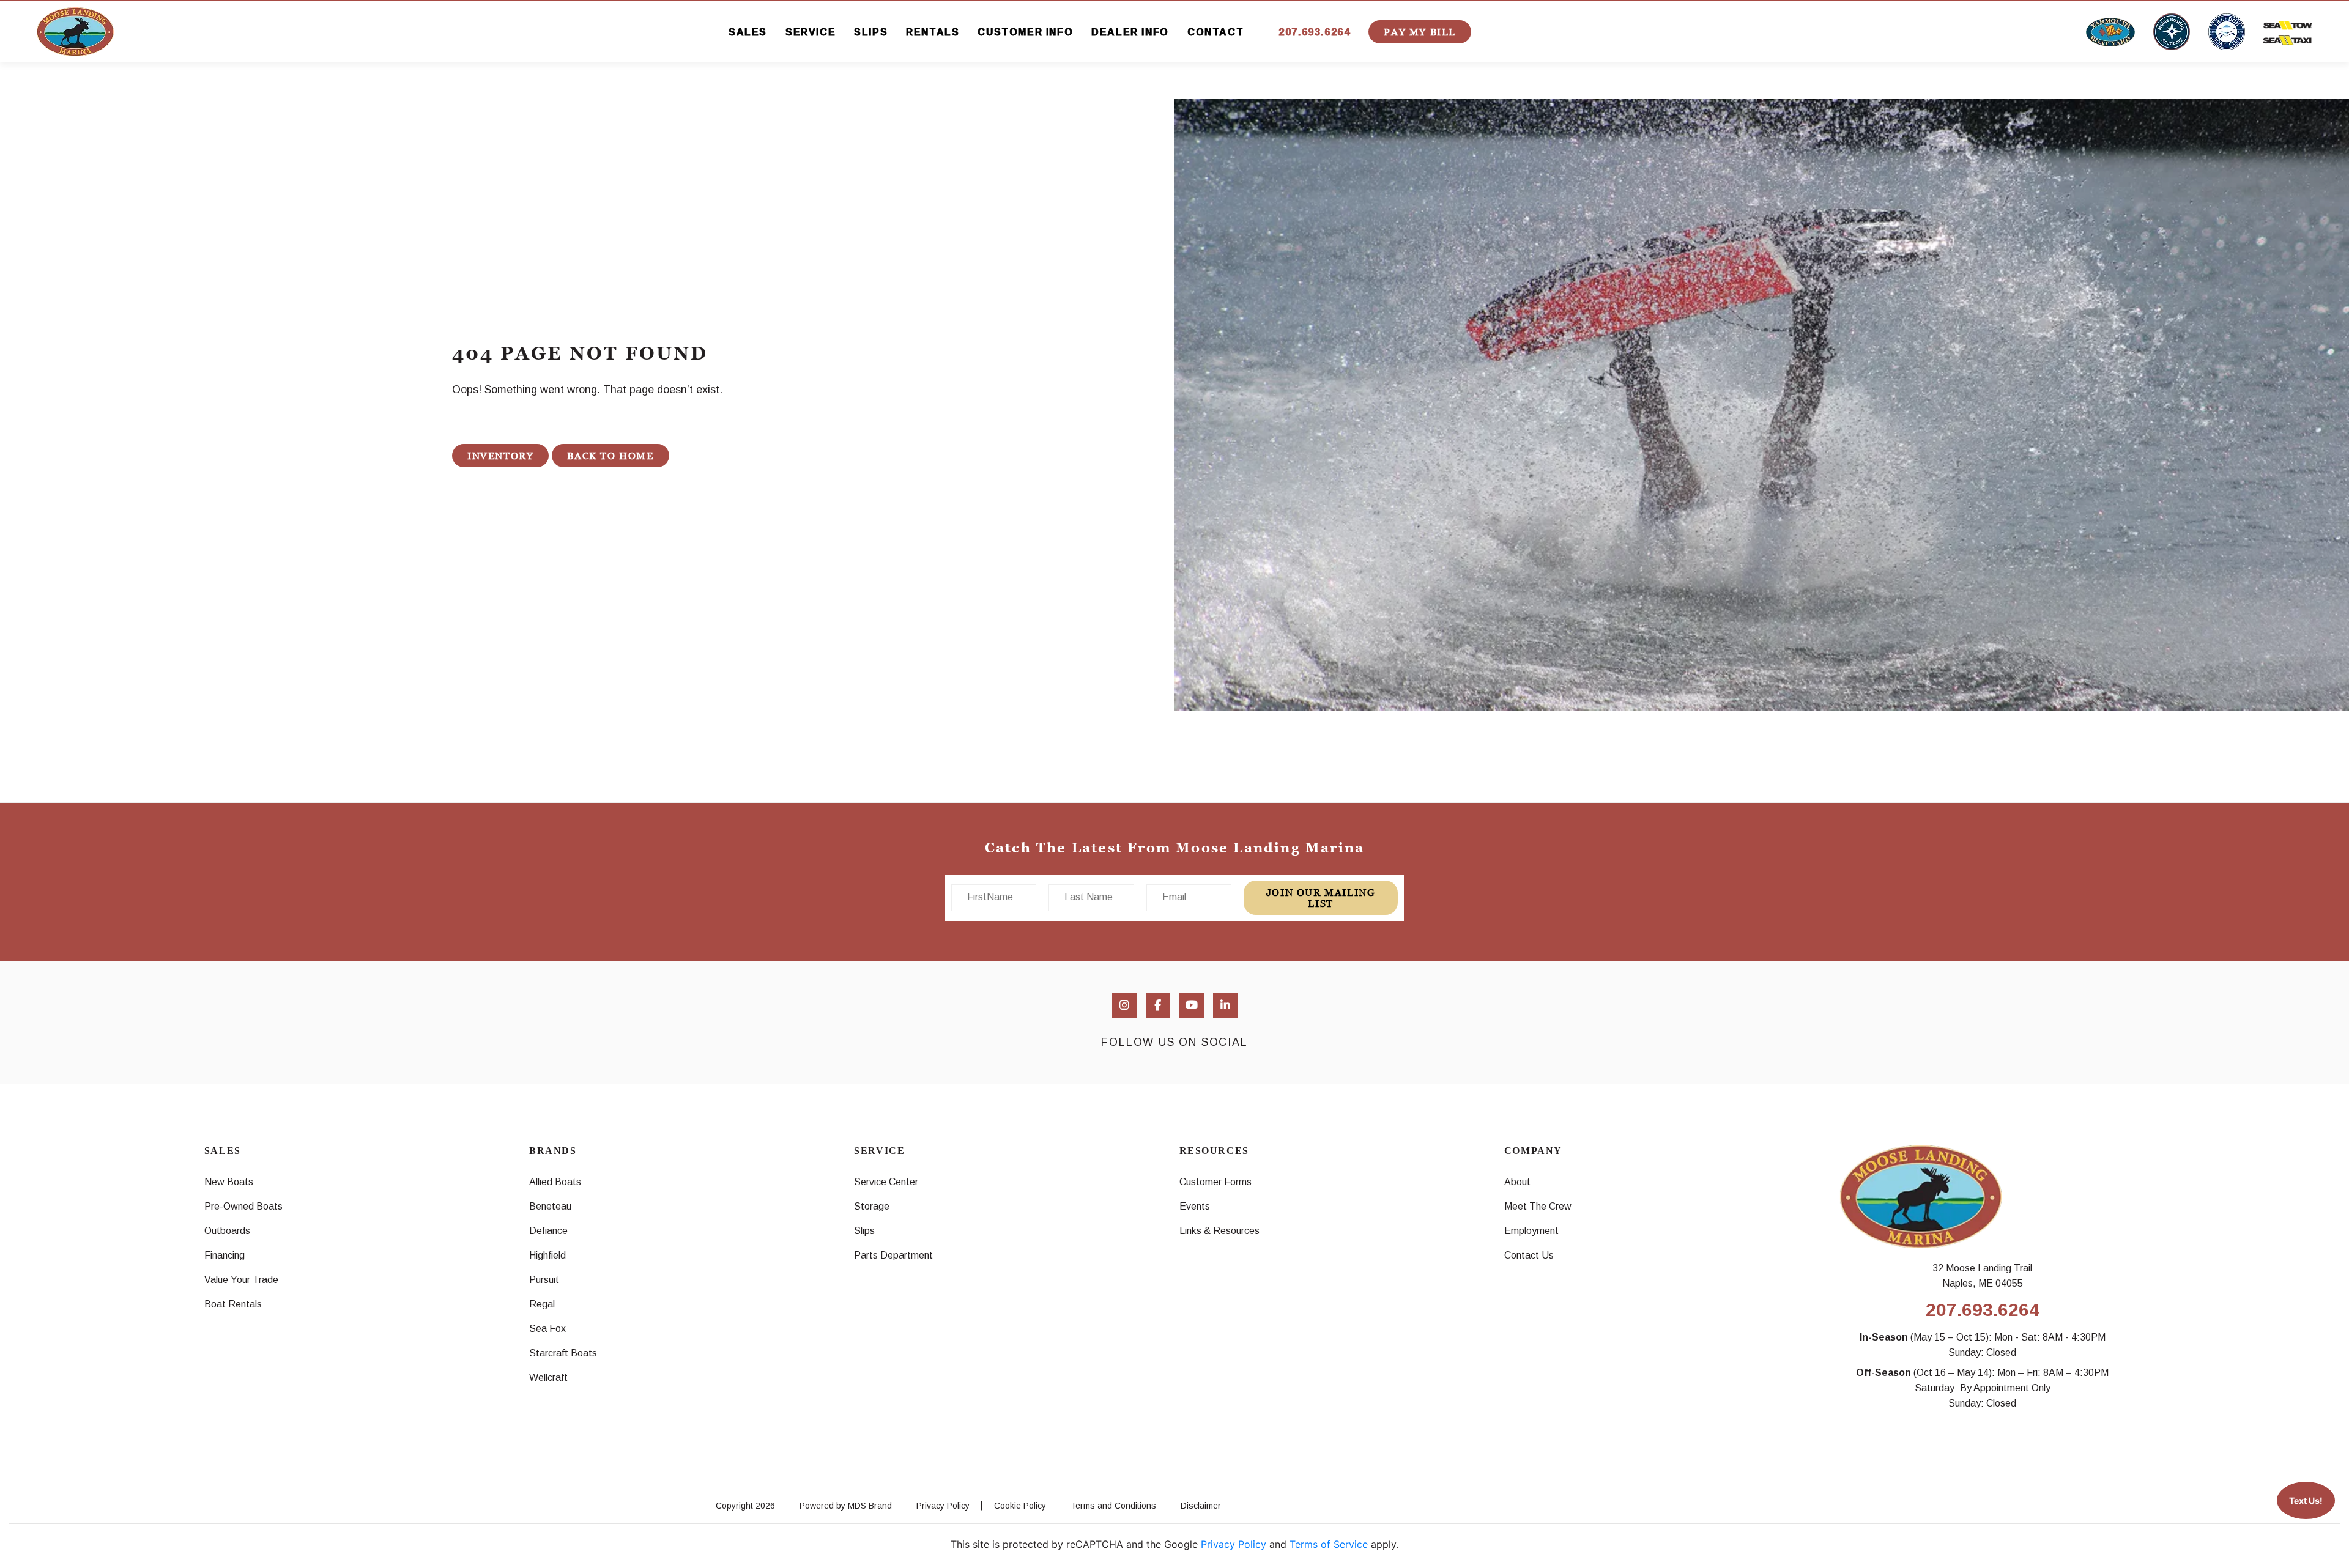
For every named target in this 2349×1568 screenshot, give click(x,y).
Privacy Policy (943, 1506)
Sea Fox (547, 1329)
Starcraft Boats (563, 1353)
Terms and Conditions (1113, 1506)
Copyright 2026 (745, 1506)
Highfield (547, 1255)
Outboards (227, 1231)
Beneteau (550, 1206)
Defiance (548, 1231)
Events (1195, 1206)
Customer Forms (1215, 1182)
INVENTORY (500, 456)
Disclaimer (1201, 1506)
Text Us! (2306, 1500)
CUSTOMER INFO (1025, 32)
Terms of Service (1329, 1544)
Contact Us (1529, 1255)
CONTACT (1215, 32)
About (1517, 1182)
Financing (225, 1255)
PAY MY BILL (1420, 32)
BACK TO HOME (610, 456)
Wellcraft (548, 1378)
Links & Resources (1219, 1231)
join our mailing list (1321, 898)
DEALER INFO (1130, 32)
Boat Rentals (233, 1304)
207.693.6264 (1314, 32)
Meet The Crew (1538, 1206)
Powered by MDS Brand (846, 1506)
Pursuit (544, 1280)
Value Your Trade (241, 1280)
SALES (748, 32)
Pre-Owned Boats (243, 1206)
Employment (1531, 1231)
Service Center (886, 1182)
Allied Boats (555, 1182)
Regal (542, 1304)
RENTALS (933, 32)
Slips (864, 1231)
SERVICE (811, 32)
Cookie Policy (1020, 1506)
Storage (872, 1206)
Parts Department (893, 1255)
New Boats (229, 1182)
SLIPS (871, 32)
